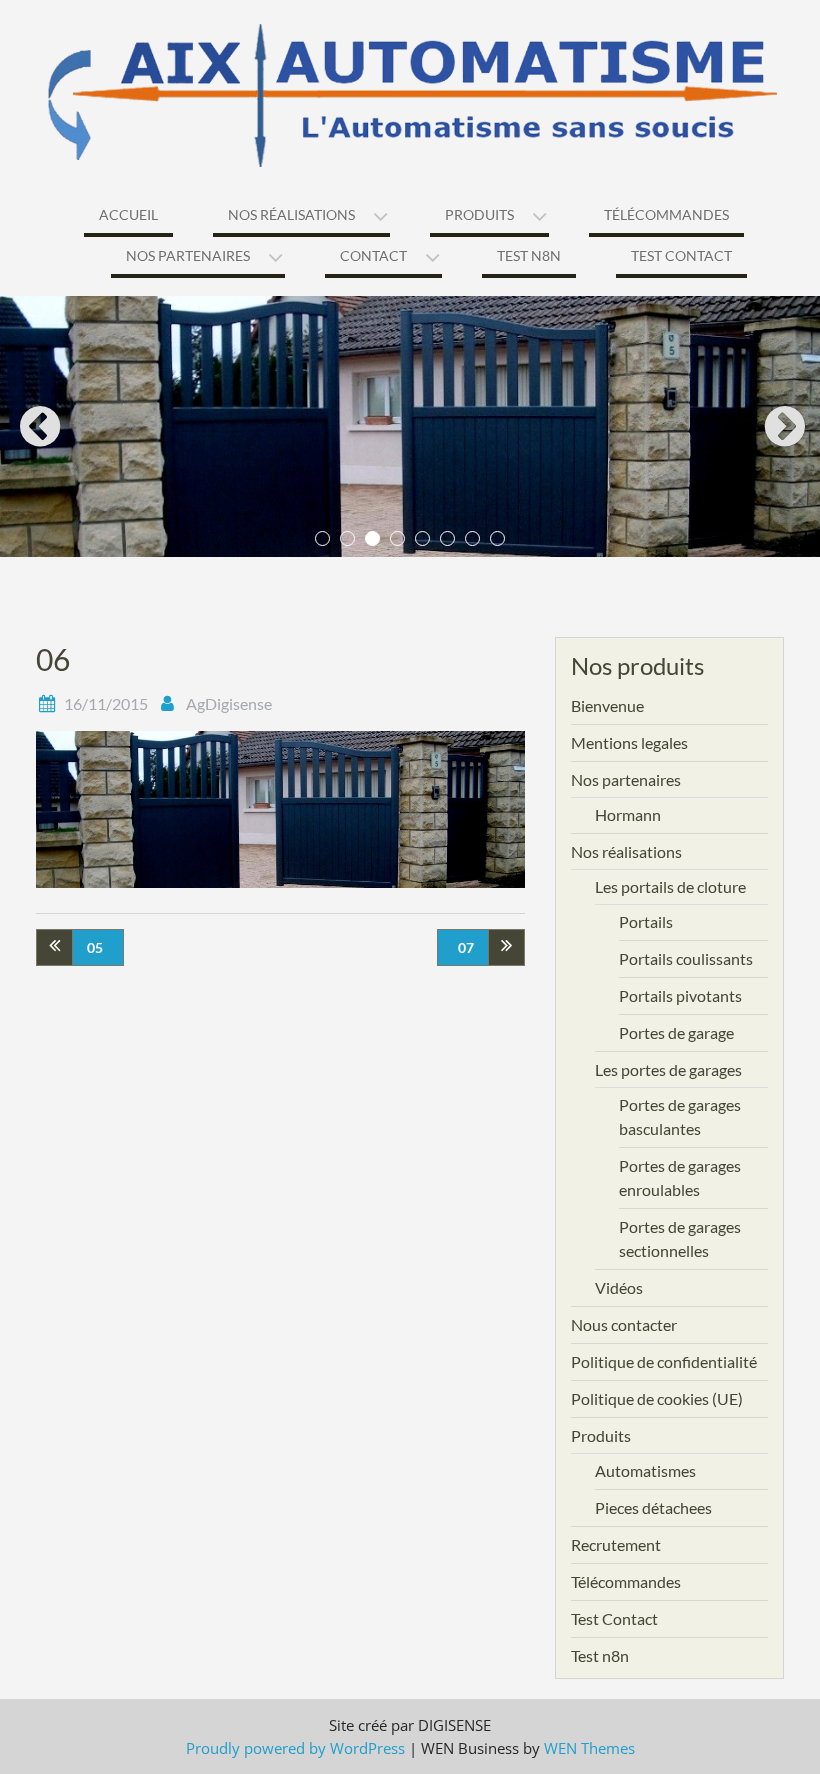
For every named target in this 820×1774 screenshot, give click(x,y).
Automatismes (645, 1470)
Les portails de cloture (670, 886)
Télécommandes (666, 214)
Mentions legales (629, 742)
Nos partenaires (188, 255)
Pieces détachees (653, 1507)
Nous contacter (624, 1324)
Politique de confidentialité (664, 1361)
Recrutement (616, 1544)
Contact (373, 255)
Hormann (628, 814)
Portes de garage (676, 1032)
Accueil (128, 214)
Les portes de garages (668, 1069)
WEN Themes (589, 1748)
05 (95, 947)
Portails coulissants (686, 958)
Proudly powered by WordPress (295, 1748)
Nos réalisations (291, 214)
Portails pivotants (680, 995)
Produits (479, 214)
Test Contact (681, 255)
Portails (646, 921)
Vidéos (619, 1287)
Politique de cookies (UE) (657, 1398)
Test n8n (529, 255)
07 (466, 947)
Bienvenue (607, 705)
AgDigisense (229, 703)
